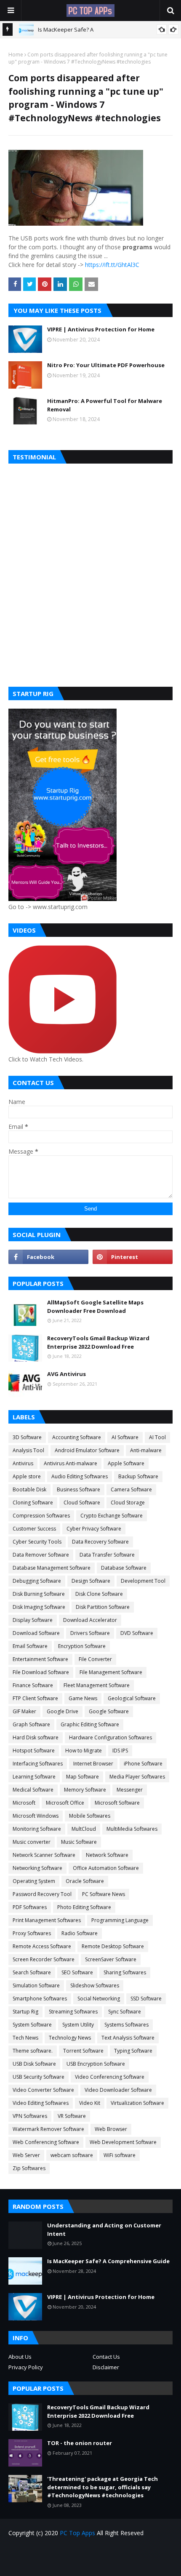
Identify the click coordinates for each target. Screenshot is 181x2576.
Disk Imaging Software (39, 1607)
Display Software (33, 1620)
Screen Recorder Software (44, 1959)
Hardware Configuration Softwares (110, 1737)
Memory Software (85, 1790)
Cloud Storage (128, 1503)
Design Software (91, 1581)
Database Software (124, 1568)
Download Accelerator (90, 1620)
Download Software (36, 1633)
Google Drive (63, 1711)
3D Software (27, 1437)
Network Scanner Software (44, 1855)
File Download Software (41, 1672)
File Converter (95, 1659)
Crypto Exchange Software (112, 1516)
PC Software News (104, 1894)
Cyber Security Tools (37, 1542)
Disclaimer (106, 2367)
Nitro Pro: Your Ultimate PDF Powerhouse (106, 365)
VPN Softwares (30, 2116)
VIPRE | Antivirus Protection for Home (101, 329)
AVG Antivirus (67, 1374)
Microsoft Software (117, 1803)
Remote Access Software (42, 1946)
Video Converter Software (43, 2090)
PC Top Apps (77, 2533)
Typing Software (133, 2051)
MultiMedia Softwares (132, 1829)
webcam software (72, 2155)
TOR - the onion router (80, 2443)
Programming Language (120, 1920)
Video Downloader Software (118, 2090)
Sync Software (125, 2012)
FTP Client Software (35, 1698)
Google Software (109, 1711)
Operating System (34, 1881)
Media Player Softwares (137, 1777)
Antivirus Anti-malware (71, 1463)
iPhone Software (143, 1764)
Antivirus (23, 1463)
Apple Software (126, 1463)
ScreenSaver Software (111, 1959)
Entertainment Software (40, 1659)
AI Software (125, 1437)
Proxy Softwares (32, 1933)
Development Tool (143, 1581)
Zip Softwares (29, 2168)
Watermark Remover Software (48, 2129)
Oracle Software (85, 1881)
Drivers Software (90, 1633)
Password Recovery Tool (42, 1894)
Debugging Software (37, 1581)
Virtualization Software (137, 2103)
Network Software (107, 1855)
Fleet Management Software (97, 1685)
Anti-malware (146, 1450)
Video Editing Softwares (41, 2103)
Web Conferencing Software (46, 2142)
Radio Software (80, 1933)
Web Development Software (123, 2142)
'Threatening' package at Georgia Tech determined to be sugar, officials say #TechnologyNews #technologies (102, 2487)
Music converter (32, 1842)
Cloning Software (33, 1503)
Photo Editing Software (84, 1907)
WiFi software (120, 2155)
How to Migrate (84, 1751)
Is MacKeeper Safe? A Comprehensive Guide (108, 2261)
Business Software (79, 1489)
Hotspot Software (34, 1751)
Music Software (79, 1842)
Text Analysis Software (128, 2038)
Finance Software (33, 1685)
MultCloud (84, 1829)
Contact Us (106, 2357)
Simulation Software (36, 1985)
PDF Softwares (30, 1907)
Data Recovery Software (100, 1542)
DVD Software (137, 1633)
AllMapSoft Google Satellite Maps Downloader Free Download (95, 1307)
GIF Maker (24, 1711)
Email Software (30, 1646)
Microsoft (24, 1803)
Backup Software (138, 1476)
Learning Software (34, 1777)
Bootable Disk (29, 1489)
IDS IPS (120, 1751)
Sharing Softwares (125, 1972)
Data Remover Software (41, 1555)
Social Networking (99, 1999)
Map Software (83, 1777)
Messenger (130, 1790)
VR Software (72, 2116)
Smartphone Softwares (40, 1999)
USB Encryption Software (96, 2064)
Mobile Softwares (90, 1816)
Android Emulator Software (87, 1450)
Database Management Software (52, 1568)
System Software (32, 2025)
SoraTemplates (106, 2564)
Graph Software (31, 1724)
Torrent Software (83, 2051)
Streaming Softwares (73, 2012)
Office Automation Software (106, 1868)
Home (16, 55)
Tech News (25, 2038)
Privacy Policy (26, 2367)
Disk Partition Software (103, 1607)
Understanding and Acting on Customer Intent (104, 2229)
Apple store (27, 1476)
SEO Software (77, 1972)
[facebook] (48, 1257)
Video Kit (90, 2103)
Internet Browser (93, 1764)
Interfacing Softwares (38, 1764)
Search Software (32, 1972)
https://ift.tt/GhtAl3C (112, 265)
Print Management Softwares (47, 1920)
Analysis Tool (28, 1450)
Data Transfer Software (107, 1555)
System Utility (78, 2025)
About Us (20, 2357)
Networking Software (37, 1868)
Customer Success (34, 1529)
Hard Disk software (36, 1737)
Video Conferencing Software (110, 2077)
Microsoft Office (65, 1803)
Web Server (26, 2155)
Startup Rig (25, 2012)
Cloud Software (82, 1503)
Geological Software (132, 1698)
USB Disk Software (34, 2064)
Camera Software (131, 1489)
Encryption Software (82, 1646)
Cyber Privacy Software (94, 1529)
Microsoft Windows (36, 1816)
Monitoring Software (37, 1829)
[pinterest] (133, 1257)
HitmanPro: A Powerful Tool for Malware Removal (105, 405)
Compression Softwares (41, 1516)
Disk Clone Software (99, 1594)
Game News (83, 1698)
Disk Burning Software (39, 1594)
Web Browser (111, 2129)
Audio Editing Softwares (80, 1476)
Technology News (70, 2038)
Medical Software (33, 1790)
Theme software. (33, 2051)
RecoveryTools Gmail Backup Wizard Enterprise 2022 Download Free (98, 1342)
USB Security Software (39, 2077)
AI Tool (157, 1437)
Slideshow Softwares (95, 1985)
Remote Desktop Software (113, 1946)
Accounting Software (77, 1437)
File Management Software (111, 1672)
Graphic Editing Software (90, 1724)
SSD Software (146, 1999)
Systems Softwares (126, 2025)
